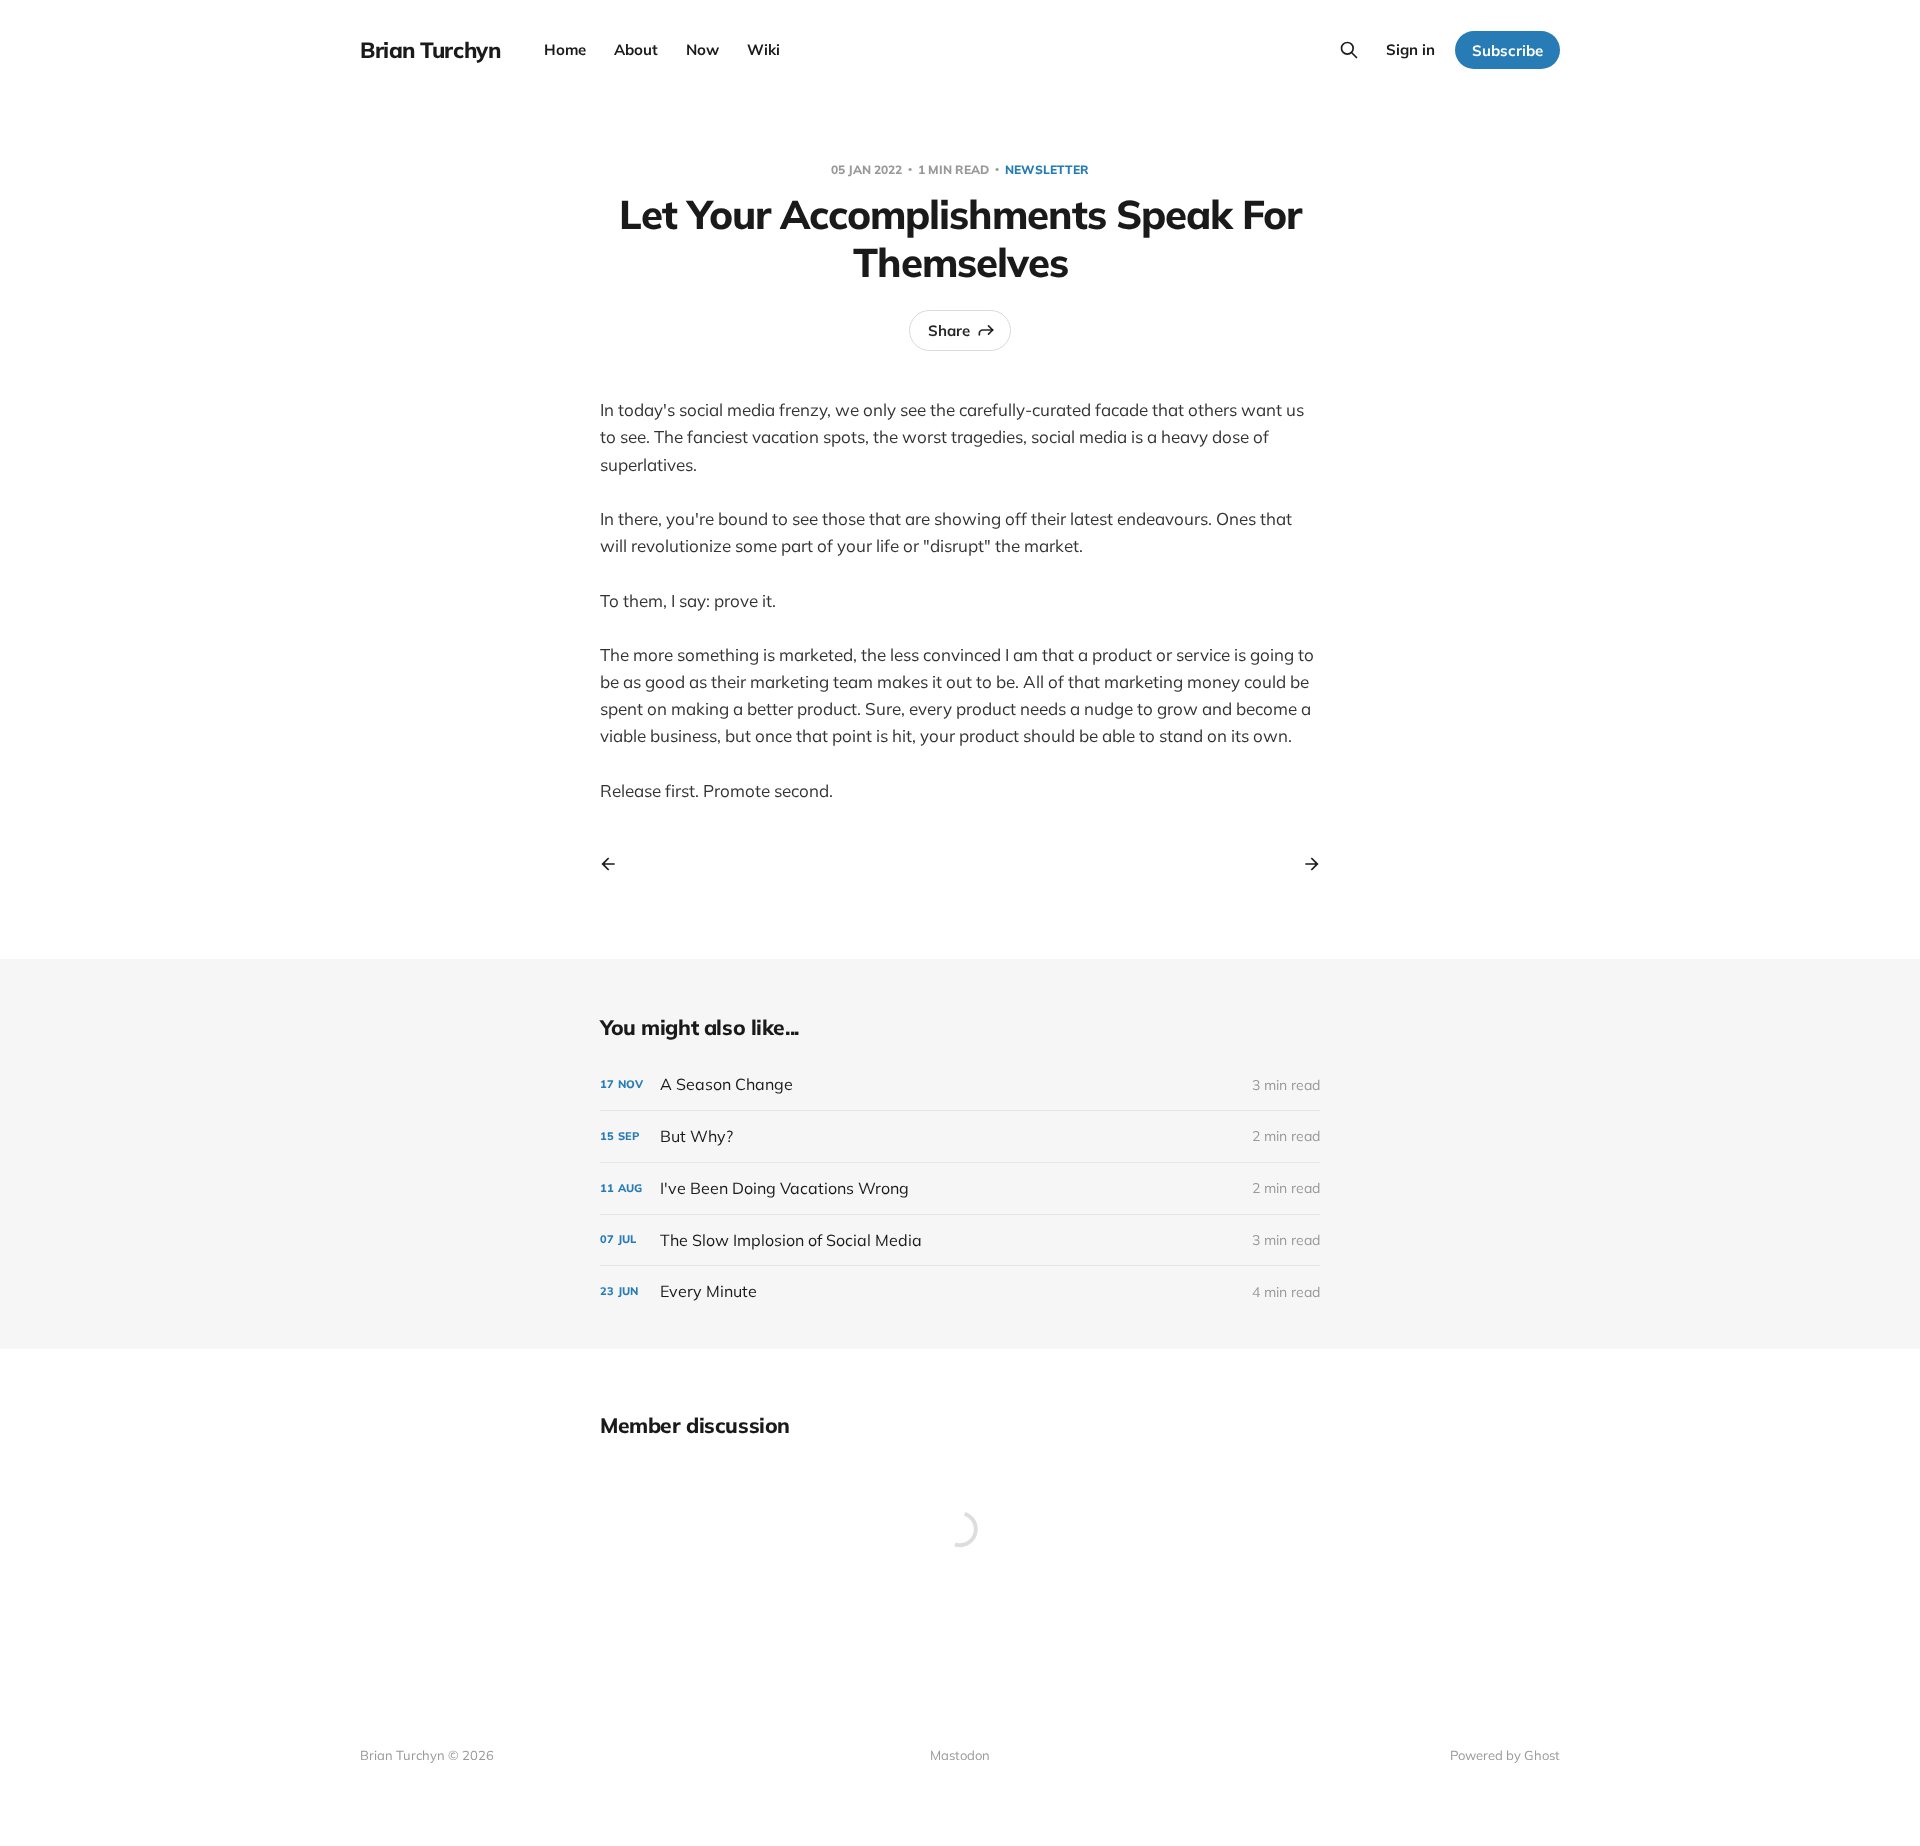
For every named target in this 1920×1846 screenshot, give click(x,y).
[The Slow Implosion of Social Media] (960, 1240)
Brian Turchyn (430, 50)
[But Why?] (960, 1136)
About (636, 49)
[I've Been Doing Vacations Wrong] (960, 1188)
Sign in (1410, 49)
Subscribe (1507, 50)
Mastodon (960, 1755)
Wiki (763, 49)
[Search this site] (1349, 50)
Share (949, 330)
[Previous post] (615, 864)
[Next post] (1305, 864)
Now (702, 49)
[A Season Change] (960, 1084)
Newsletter (1047, 169)
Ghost (1542, 1755)
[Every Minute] (960, 1291)
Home (565, 49)
